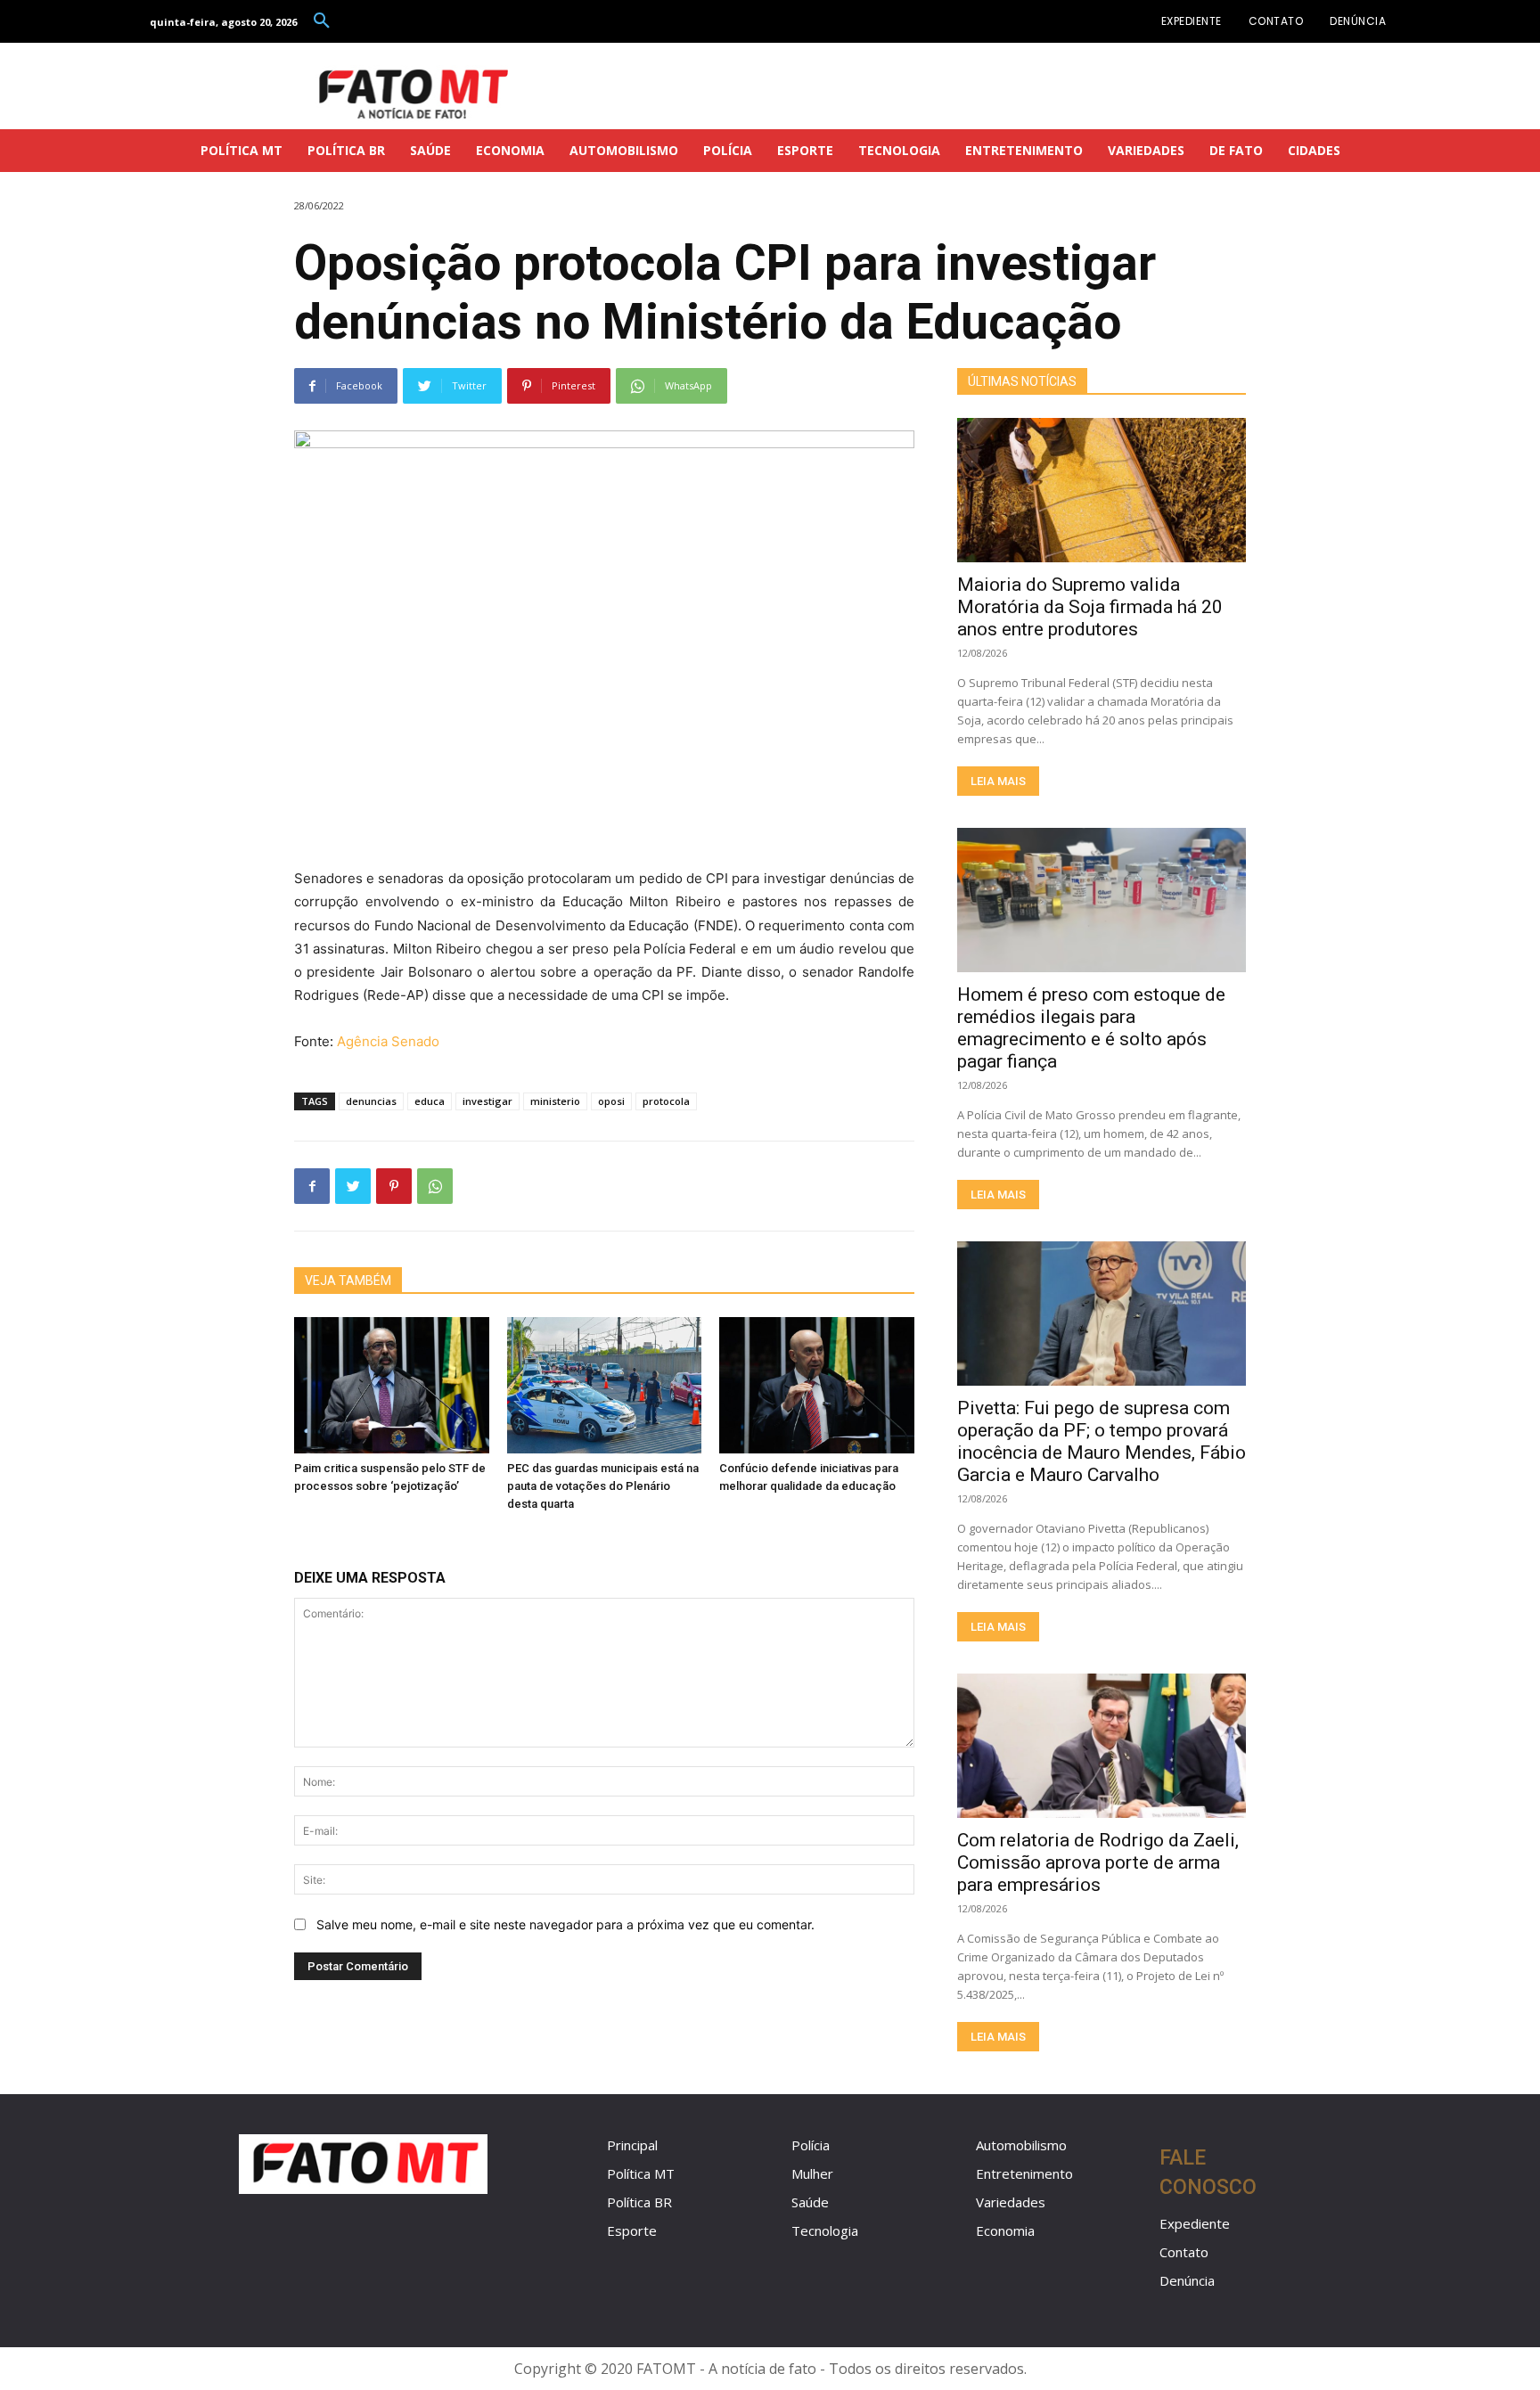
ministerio (555, 1101)
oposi (611, 1101)
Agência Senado (388, 1041)
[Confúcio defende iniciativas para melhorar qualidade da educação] (817, 1385)
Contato (1184, 2252)
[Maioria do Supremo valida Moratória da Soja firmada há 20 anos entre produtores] (1102, 490)
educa (430, 1101)
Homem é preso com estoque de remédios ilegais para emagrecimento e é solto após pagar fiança (1091, 1028)
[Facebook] (312, 1186)
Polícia (811, 2145)
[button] (322, 21)
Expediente (1195, 2223)
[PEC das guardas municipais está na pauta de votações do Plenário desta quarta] (605, 1385)
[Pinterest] (394, 1186)
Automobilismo (1021, 2145)
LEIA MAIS (998, 781)
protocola (666, 1101)
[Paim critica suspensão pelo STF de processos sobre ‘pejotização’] (392, 1385)
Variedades (1011, 2202)
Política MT (641, 2173)
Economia (1005, 2230)
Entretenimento (1024, 2173)
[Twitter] (353, 1186)
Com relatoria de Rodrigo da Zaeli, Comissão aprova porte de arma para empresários (1098, 1862)
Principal (632, 2145)
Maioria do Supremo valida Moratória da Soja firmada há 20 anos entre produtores (1090, 607)
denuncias (371, 1101)
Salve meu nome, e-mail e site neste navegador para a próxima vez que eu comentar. (565, 1924)
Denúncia (1187, 2280)
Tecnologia (825, 2230)
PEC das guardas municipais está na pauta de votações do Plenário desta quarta (603, 1486)
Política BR (639, 2202)
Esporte (632, 2230)
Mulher (812, 2173)
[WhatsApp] (435, 1186)
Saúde (810, 2202)
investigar (487, 1101)
